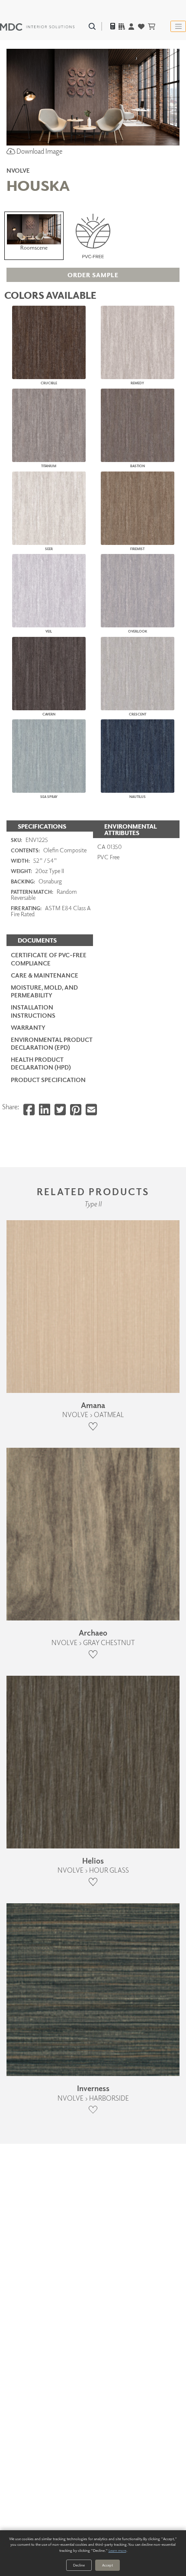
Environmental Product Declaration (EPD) (52, 1043)
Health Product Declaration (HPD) (41, 1063)
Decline (79, 2565)
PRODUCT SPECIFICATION (48, 1080)
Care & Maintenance (45, 975)
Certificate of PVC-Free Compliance (49, 959)
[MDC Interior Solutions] (37, 26)
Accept (107, 2565)
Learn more (117, 2550)
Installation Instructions (33, 1011)
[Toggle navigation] (178, 26)
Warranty (28, 1027)
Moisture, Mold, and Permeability (44, 991)
